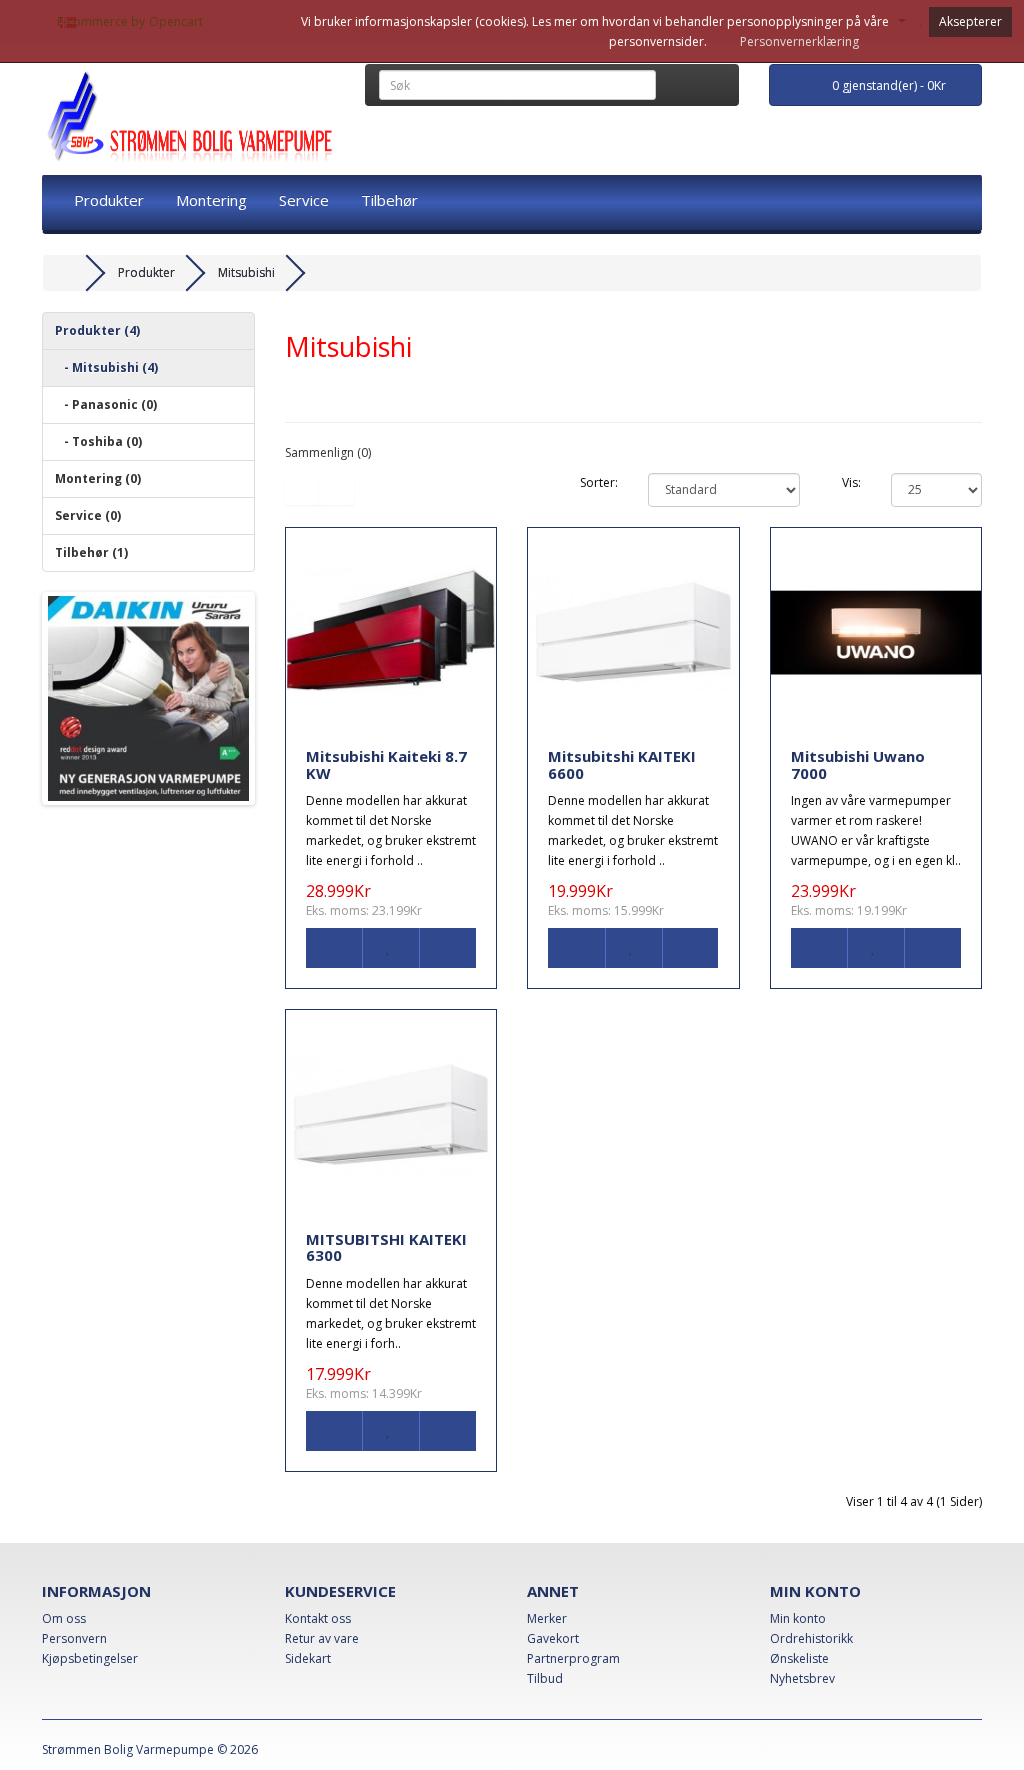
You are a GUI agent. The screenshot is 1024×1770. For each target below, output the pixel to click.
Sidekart (308, 1658)
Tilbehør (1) (91, 552)
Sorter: (599, 482)
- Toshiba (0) (98, 441)
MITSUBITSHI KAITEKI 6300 (386, 1247)
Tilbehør (389, 200)
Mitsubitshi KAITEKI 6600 (622, 764)
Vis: (851, 482)
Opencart (176, 21)
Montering (211, 200)
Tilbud (545, 1678)
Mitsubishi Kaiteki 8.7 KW (386, 764)
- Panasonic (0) (106, 404)
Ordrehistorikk (811, 1638)
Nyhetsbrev (802, 1678)
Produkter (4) (97, 330)
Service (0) (88, 515)
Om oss (64, 1618)
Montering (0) (98, 478)
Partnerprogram (573, 1658)
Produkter (109, 200)
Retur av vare (322, 1638)
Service (304, 200)
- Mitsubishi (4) (106, 367)
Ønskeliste (799, 1658)
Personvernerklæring (799, 41)
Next (281, 699)
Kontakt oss (318, 1618)
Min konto (798, 1618)
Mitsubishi (246, 272)
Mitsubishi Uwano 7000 (858, 764)
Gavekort (553, 1638)
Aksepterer (970, 21)
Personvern (74, 1638)
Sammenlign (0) (328, 452)
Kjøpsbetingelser (90, 1658)
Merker (547, 1618)
